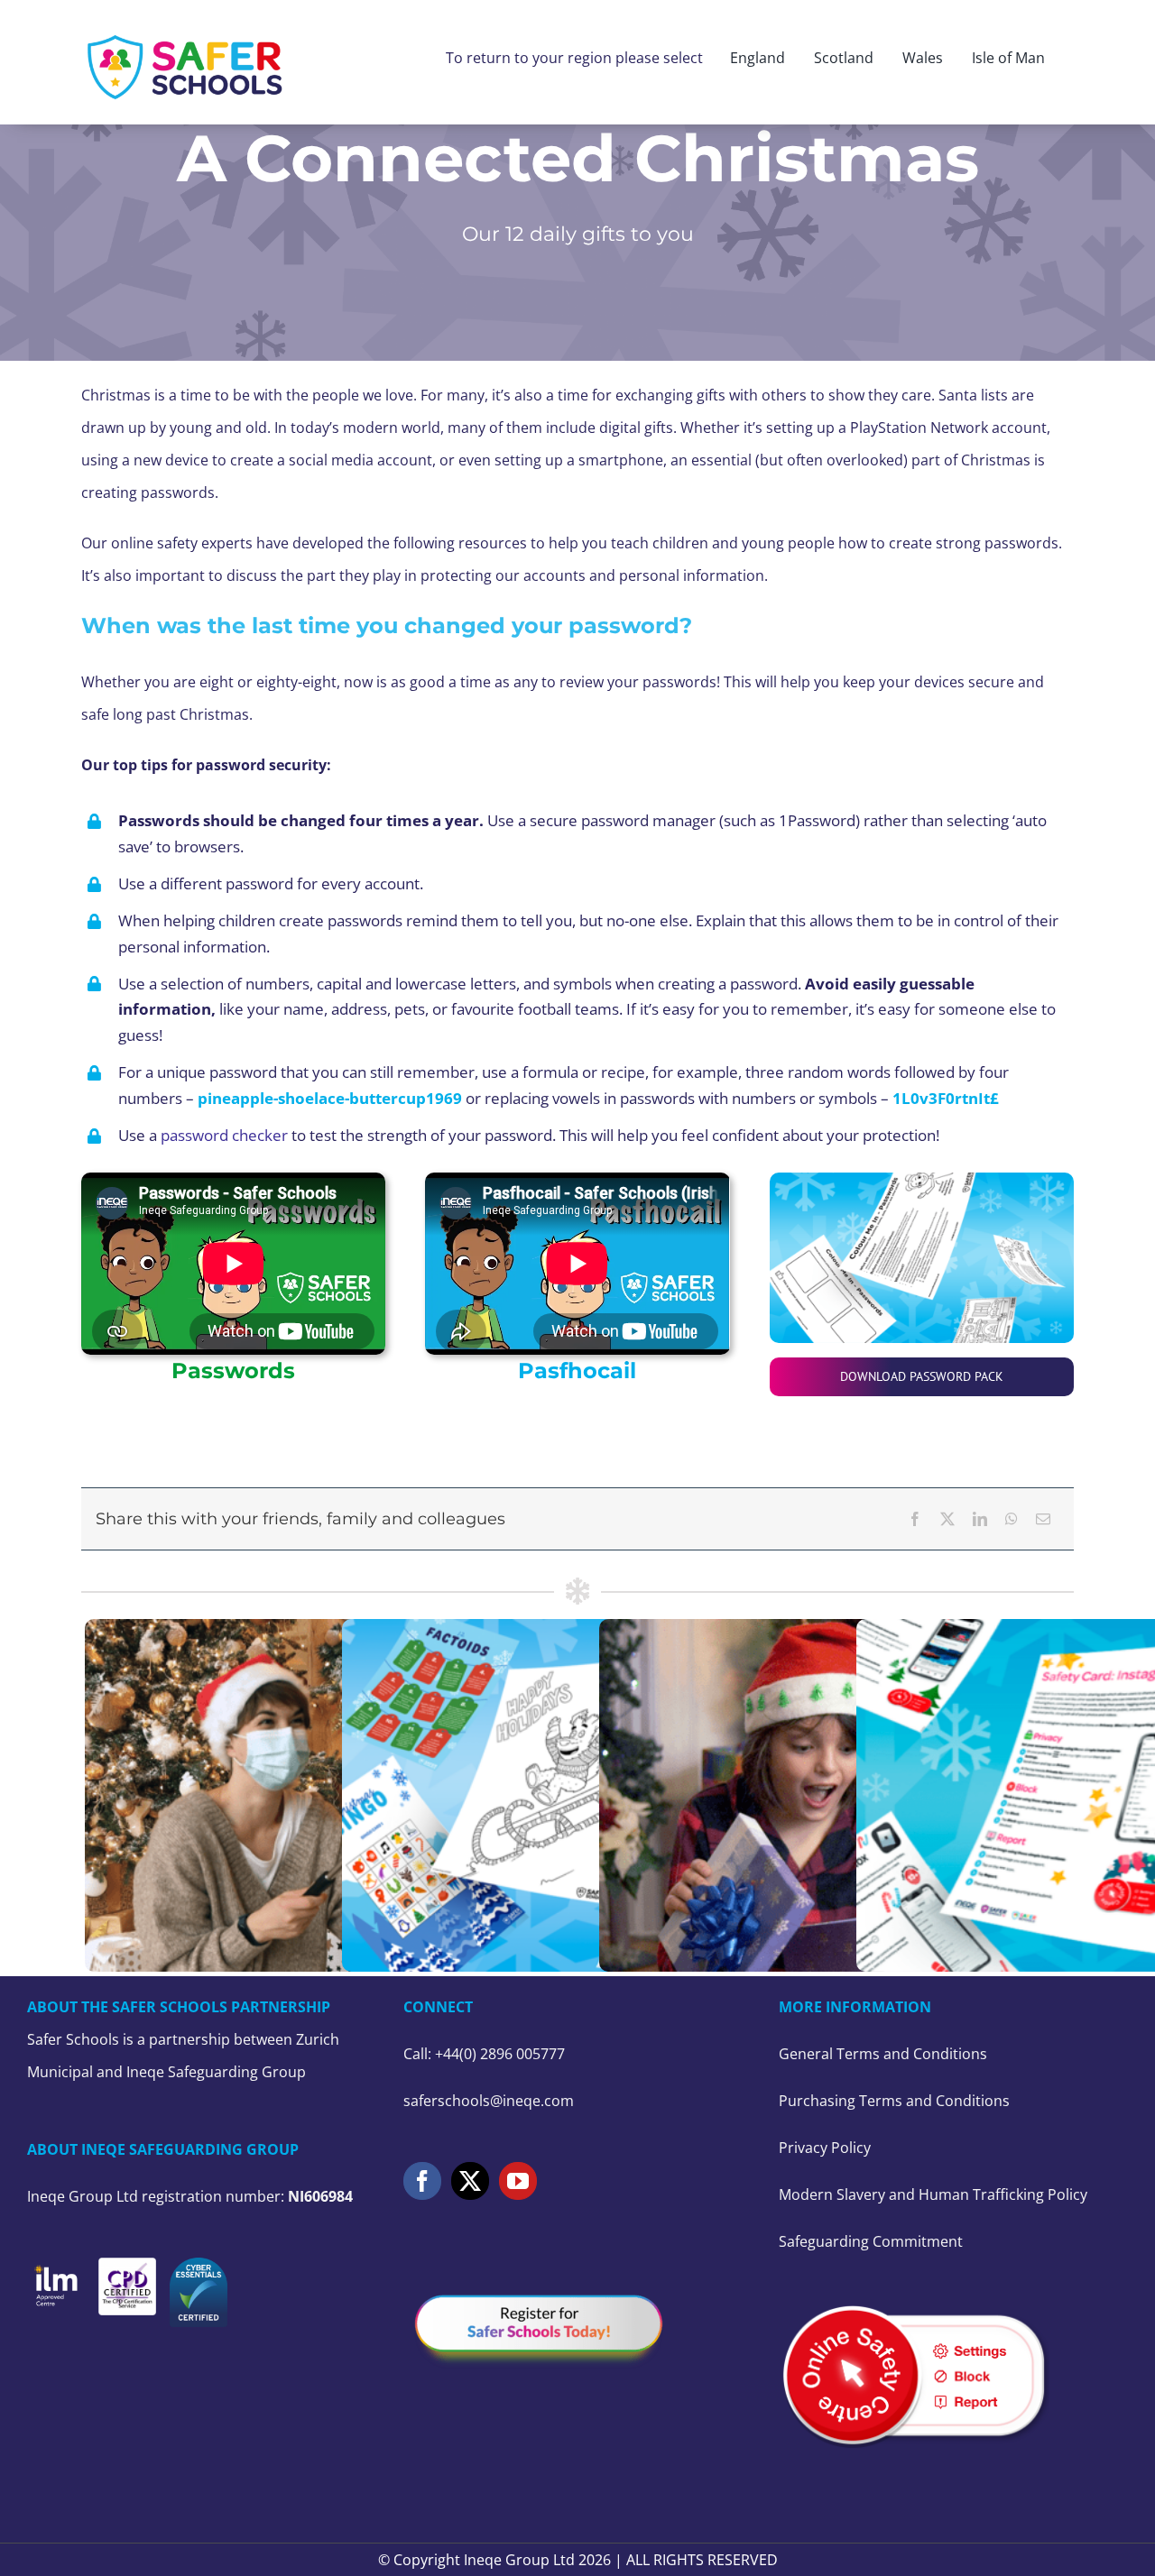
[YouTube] (518, 2181)
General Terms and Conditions (883, 2054)
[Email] (1043, 1519)
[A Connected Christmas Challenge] (320, 1796)
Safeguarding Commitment (871, 2241)
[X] (947, 1519)
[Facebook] (915, 1519)
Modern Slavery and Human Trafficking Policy (933, 2194)
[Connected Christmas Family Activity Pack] (577, 1796)
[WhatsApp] (1012, 1519)
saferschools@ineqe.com (489, 2101)
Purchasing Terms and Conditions (894, 2101)
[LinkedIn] (980, 1519)
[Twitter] (470, 2181)
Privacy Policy (825, 2148)
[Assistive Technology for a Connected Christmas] (835, 1796)
